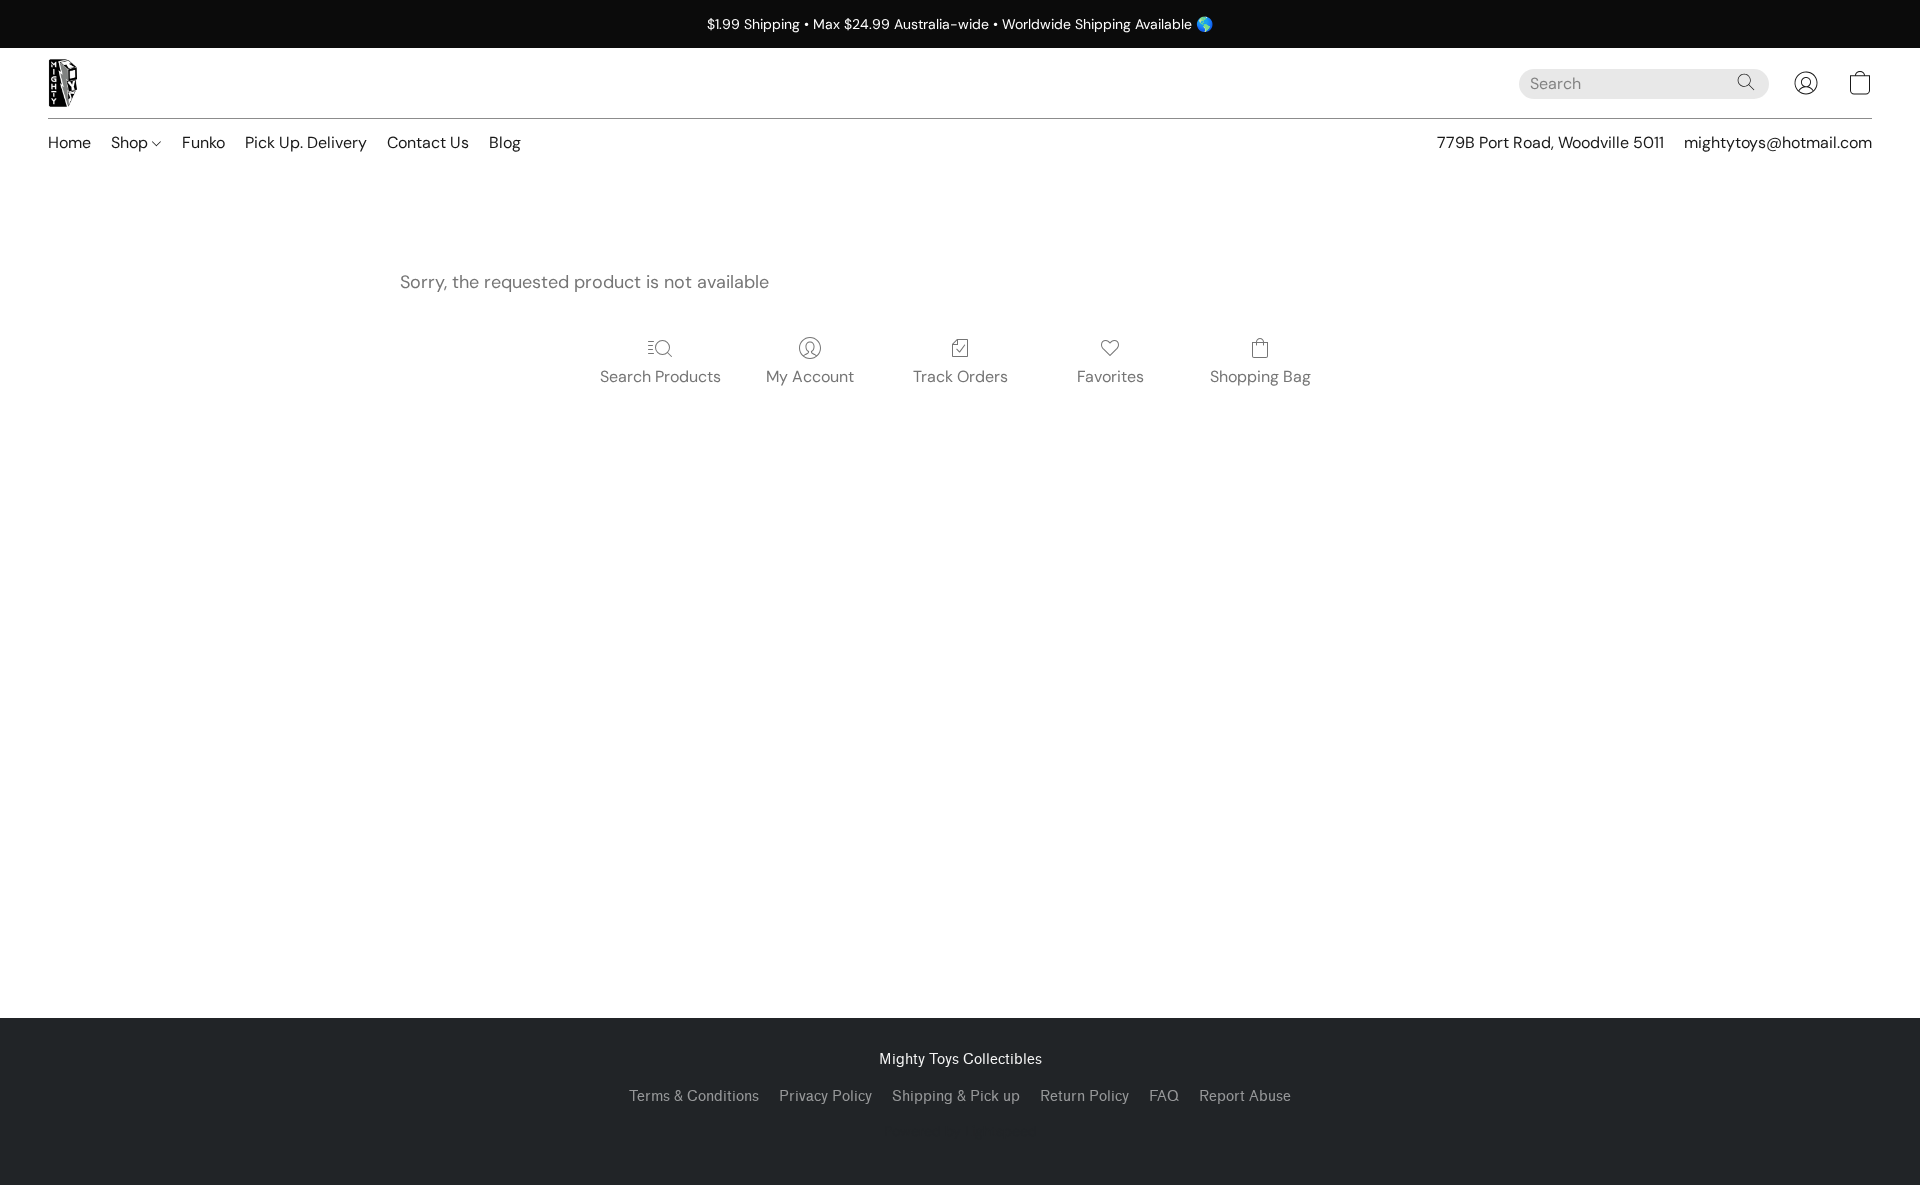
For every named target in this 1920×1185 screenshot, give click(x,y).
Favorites (1110, 376)
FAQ (1164, 1096)
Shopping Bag (1260, 376)
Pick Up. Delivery (306, 142)
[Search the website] (1746, 82)
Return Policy (1084, 1096)
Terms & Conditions (694, 1096)
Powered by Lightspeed (960, 1131)
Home (69, 142)
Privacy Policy (825, 1096)
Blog (505, 142)
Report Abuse (1245, 1096)
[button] (63, 83)
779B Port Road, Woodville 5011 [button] (1550, 142)
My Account (810, 376)
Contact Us (428, 142)
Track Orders (960, 376)
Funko (203, 142)
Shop (131, 142)
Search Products (660, 376)
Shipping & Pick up (956, 1096)
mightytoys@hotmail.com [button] (1778, 142)
